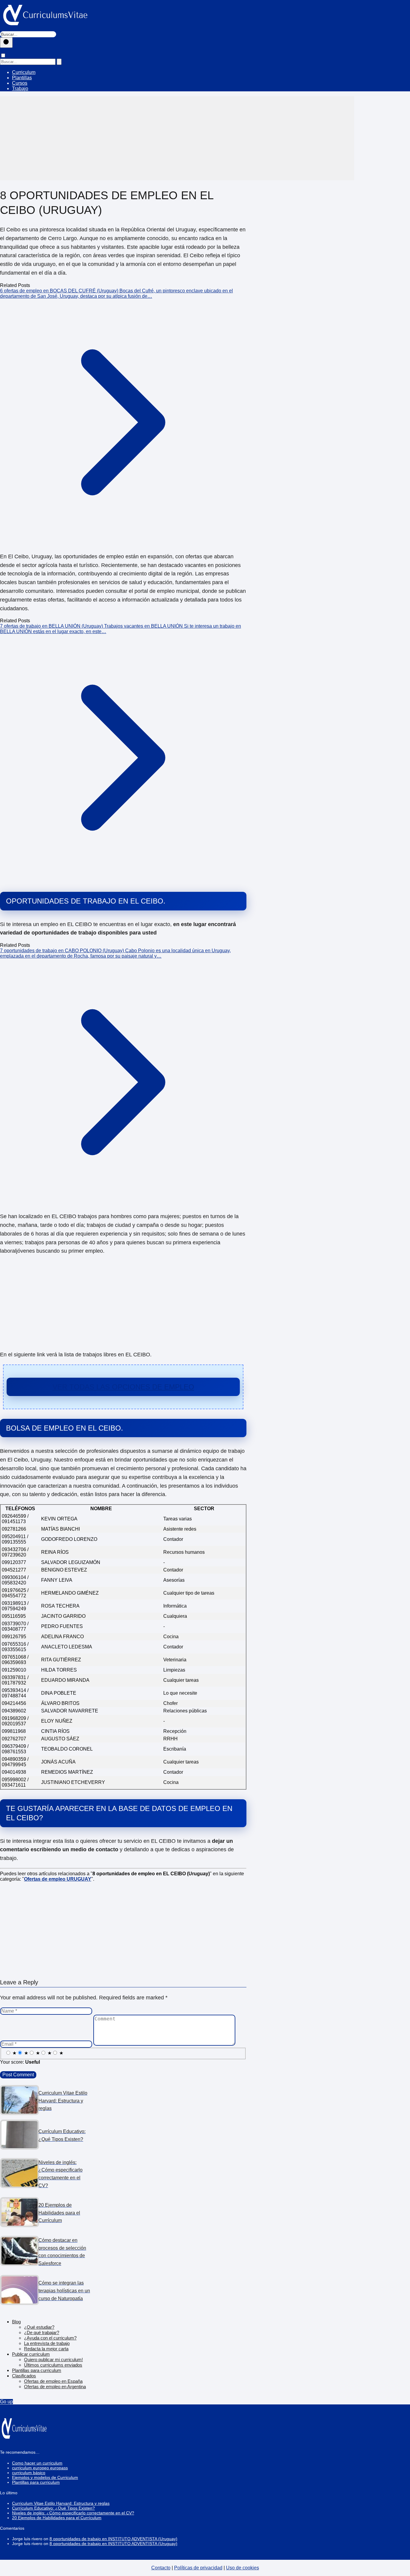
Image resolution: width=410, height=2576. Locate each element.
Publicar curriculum (31, 2354)
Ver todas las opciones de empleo (123, 1387)
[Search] (59, 62)
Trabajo (20, 88)
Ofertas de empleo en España (53, 2381)
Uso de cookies (243, 2568)
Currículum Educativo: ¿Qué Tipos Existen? (53, 2508)
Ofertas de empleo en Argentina (55, 2387)
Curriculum (24, 72)
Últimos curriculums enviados (53, 2365)
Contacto (161, 2568)
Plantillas (22, 78)
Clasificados (24, 2376)
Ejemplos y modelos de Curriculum (45, 2477)
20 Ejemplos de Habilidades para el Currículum (57, 2518)
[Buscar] (6, 43)
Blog (16, 2322)
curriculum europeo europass (40, 2468)
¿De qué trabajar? (42, 2332)
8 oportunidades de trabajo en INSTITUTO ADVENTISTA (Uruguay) (113, 2539)
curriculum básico (29, 2473)
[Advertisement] (177, 138)
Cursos (20, 83)
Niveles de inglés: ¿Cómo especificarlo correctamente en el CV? (73, 2513)
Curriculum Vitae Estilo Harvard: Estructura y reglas (61, 2503)
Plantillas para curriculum (37, 2370)
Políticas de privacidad (198, 2568)
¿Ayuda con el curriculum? (50, 2338)
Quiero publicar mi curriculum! (53, 2360)
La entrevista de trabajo (47, 2343)
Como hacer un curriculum (37, 2463)
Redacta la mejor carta (46, 2349)
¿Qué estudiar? (39, 2327)
